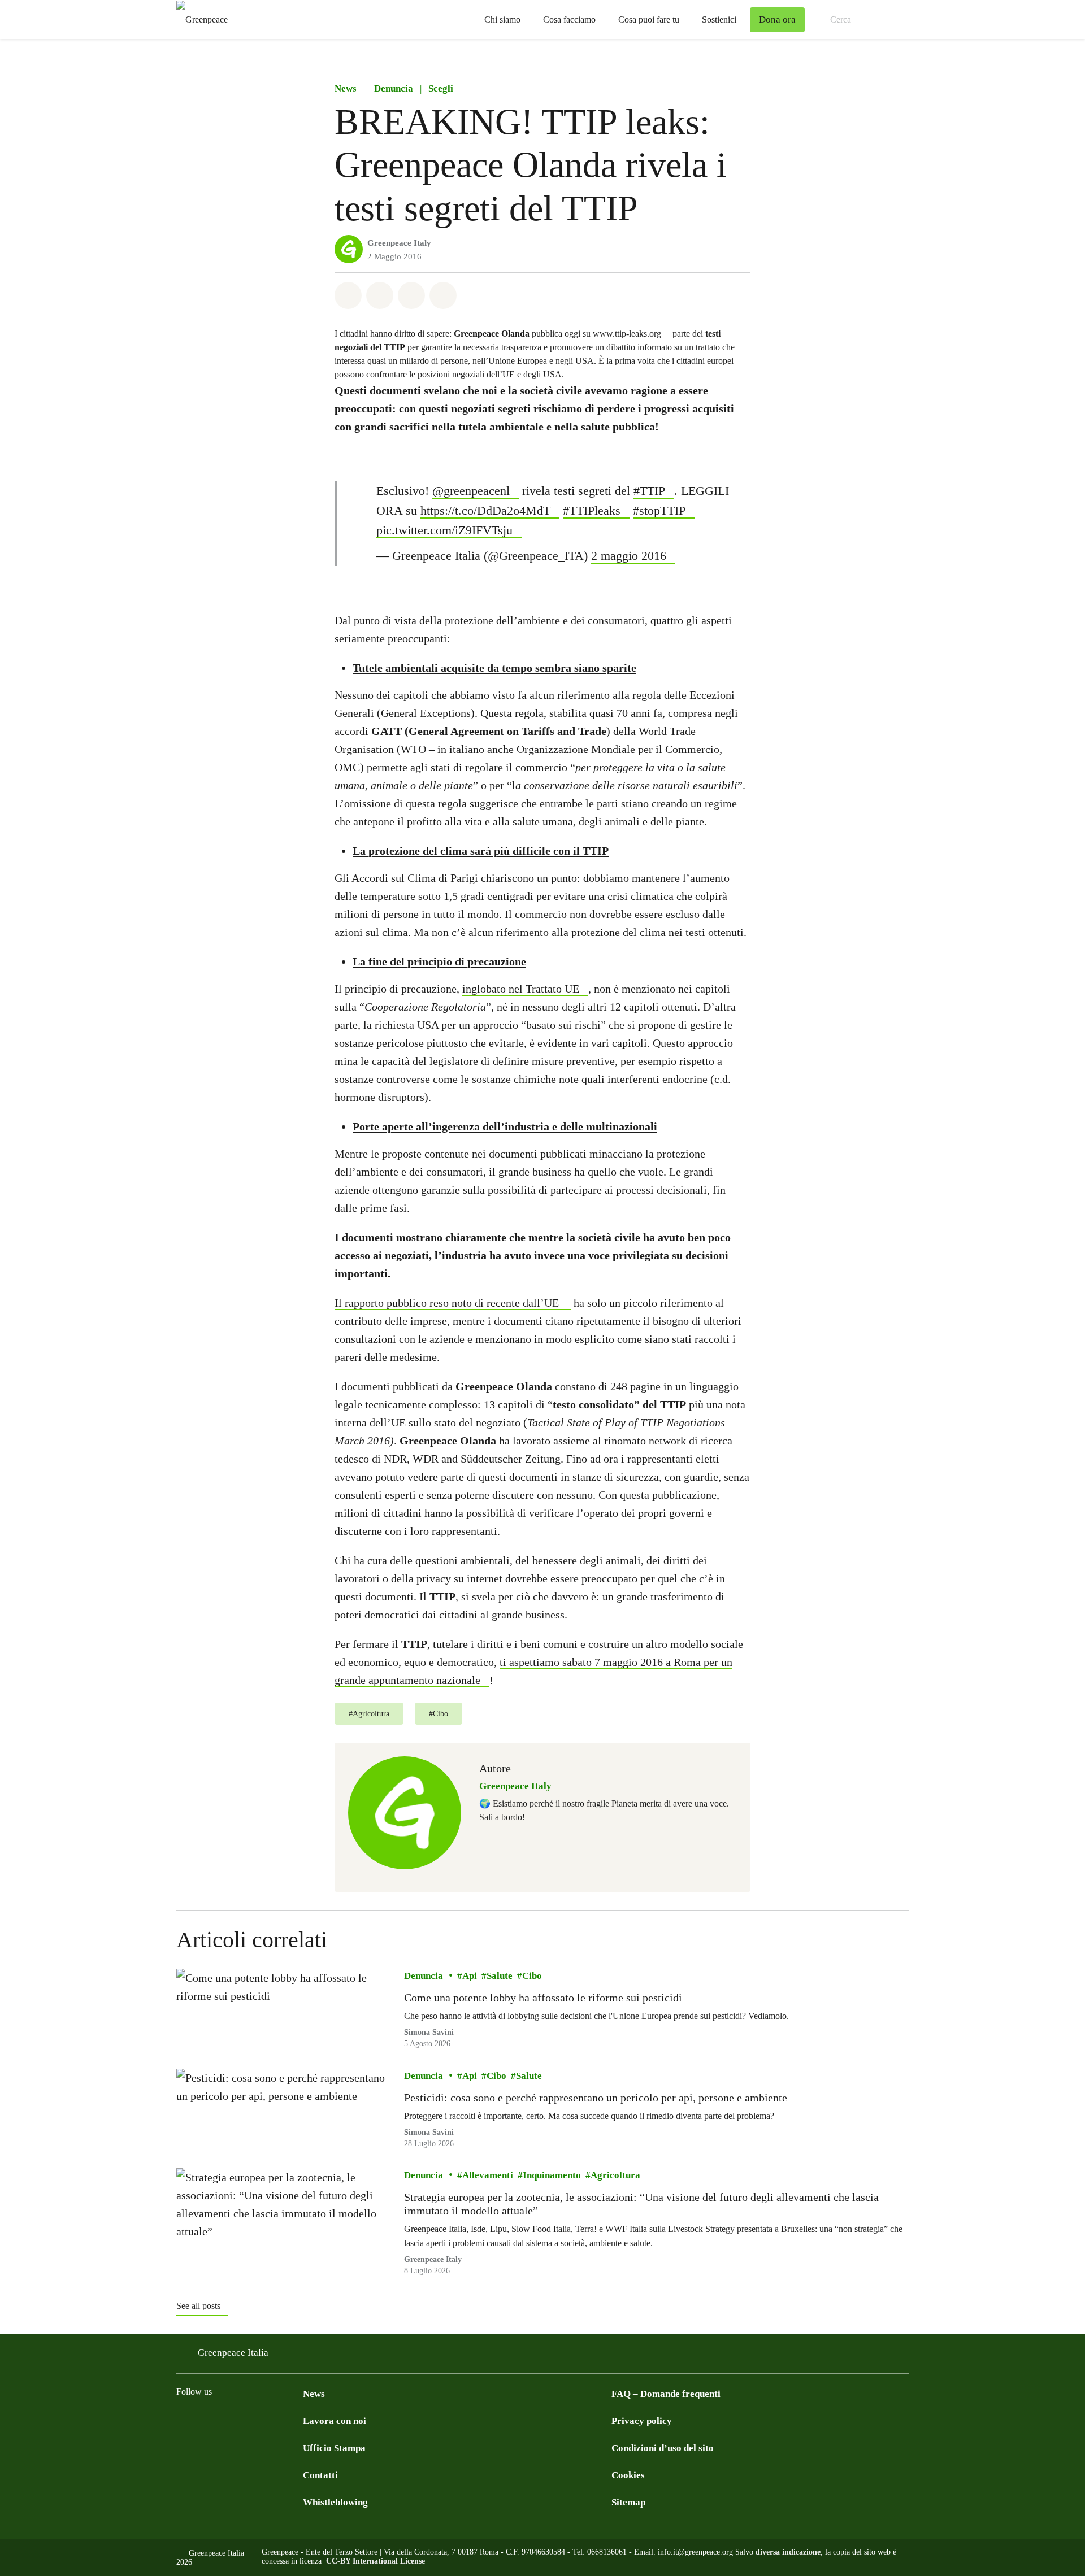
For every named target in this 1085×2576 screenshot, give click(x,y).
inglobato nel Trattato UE (521, 989)
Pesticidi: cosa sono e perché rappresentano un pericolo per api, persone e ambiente (596, 2097)
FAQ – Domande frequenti (666, 2394)
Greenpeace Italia (233, 2353)
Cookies (628, 2475)
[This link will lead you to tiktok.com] (274, 2420)
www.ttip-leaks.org (627, 334)
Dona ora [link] (777, 19)
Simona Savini (429, 2032)
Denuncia (394, 88)
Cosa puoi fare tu (649, 19)
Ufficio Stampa (334, 2448)
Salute (500, 1976)
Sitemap (628, 2502)
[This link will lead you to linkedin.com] (251, 2420)
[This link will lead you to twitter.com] (228, 2420)
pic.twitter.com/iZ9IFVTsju (444, 530)
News (346, 88)
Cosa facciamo (569, 19)
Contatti (320, 2475)
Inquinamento (552, 2175)
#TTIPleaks (592, 510)
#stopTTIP (659, 510)
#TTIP (649, 491)
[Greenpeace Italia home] (199, 19)
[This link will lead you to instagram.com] (206, 2420)
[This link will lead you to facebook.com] (183, 2420)
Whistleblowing (335, 2502)
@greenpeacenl (471, 491)
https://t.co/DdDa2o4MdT (485, 510)
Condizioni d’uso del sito (663, 2448)
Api (470, 1976)
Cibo (532, 1976)
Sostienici (719, 19)
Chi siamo (502, 19)
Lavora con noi (335, 2421)
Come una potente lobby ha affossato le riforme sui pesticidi (543, 1998)
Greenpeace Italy (399, 243)
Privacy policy (642, 2421)
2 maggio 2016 (629, 556)
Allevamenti (488, 2175)
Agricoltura (615, 2175)
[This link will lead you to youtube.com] (296, 2420)
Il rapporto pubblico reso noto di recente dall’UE (447, 1303)
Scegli (441, 88)
